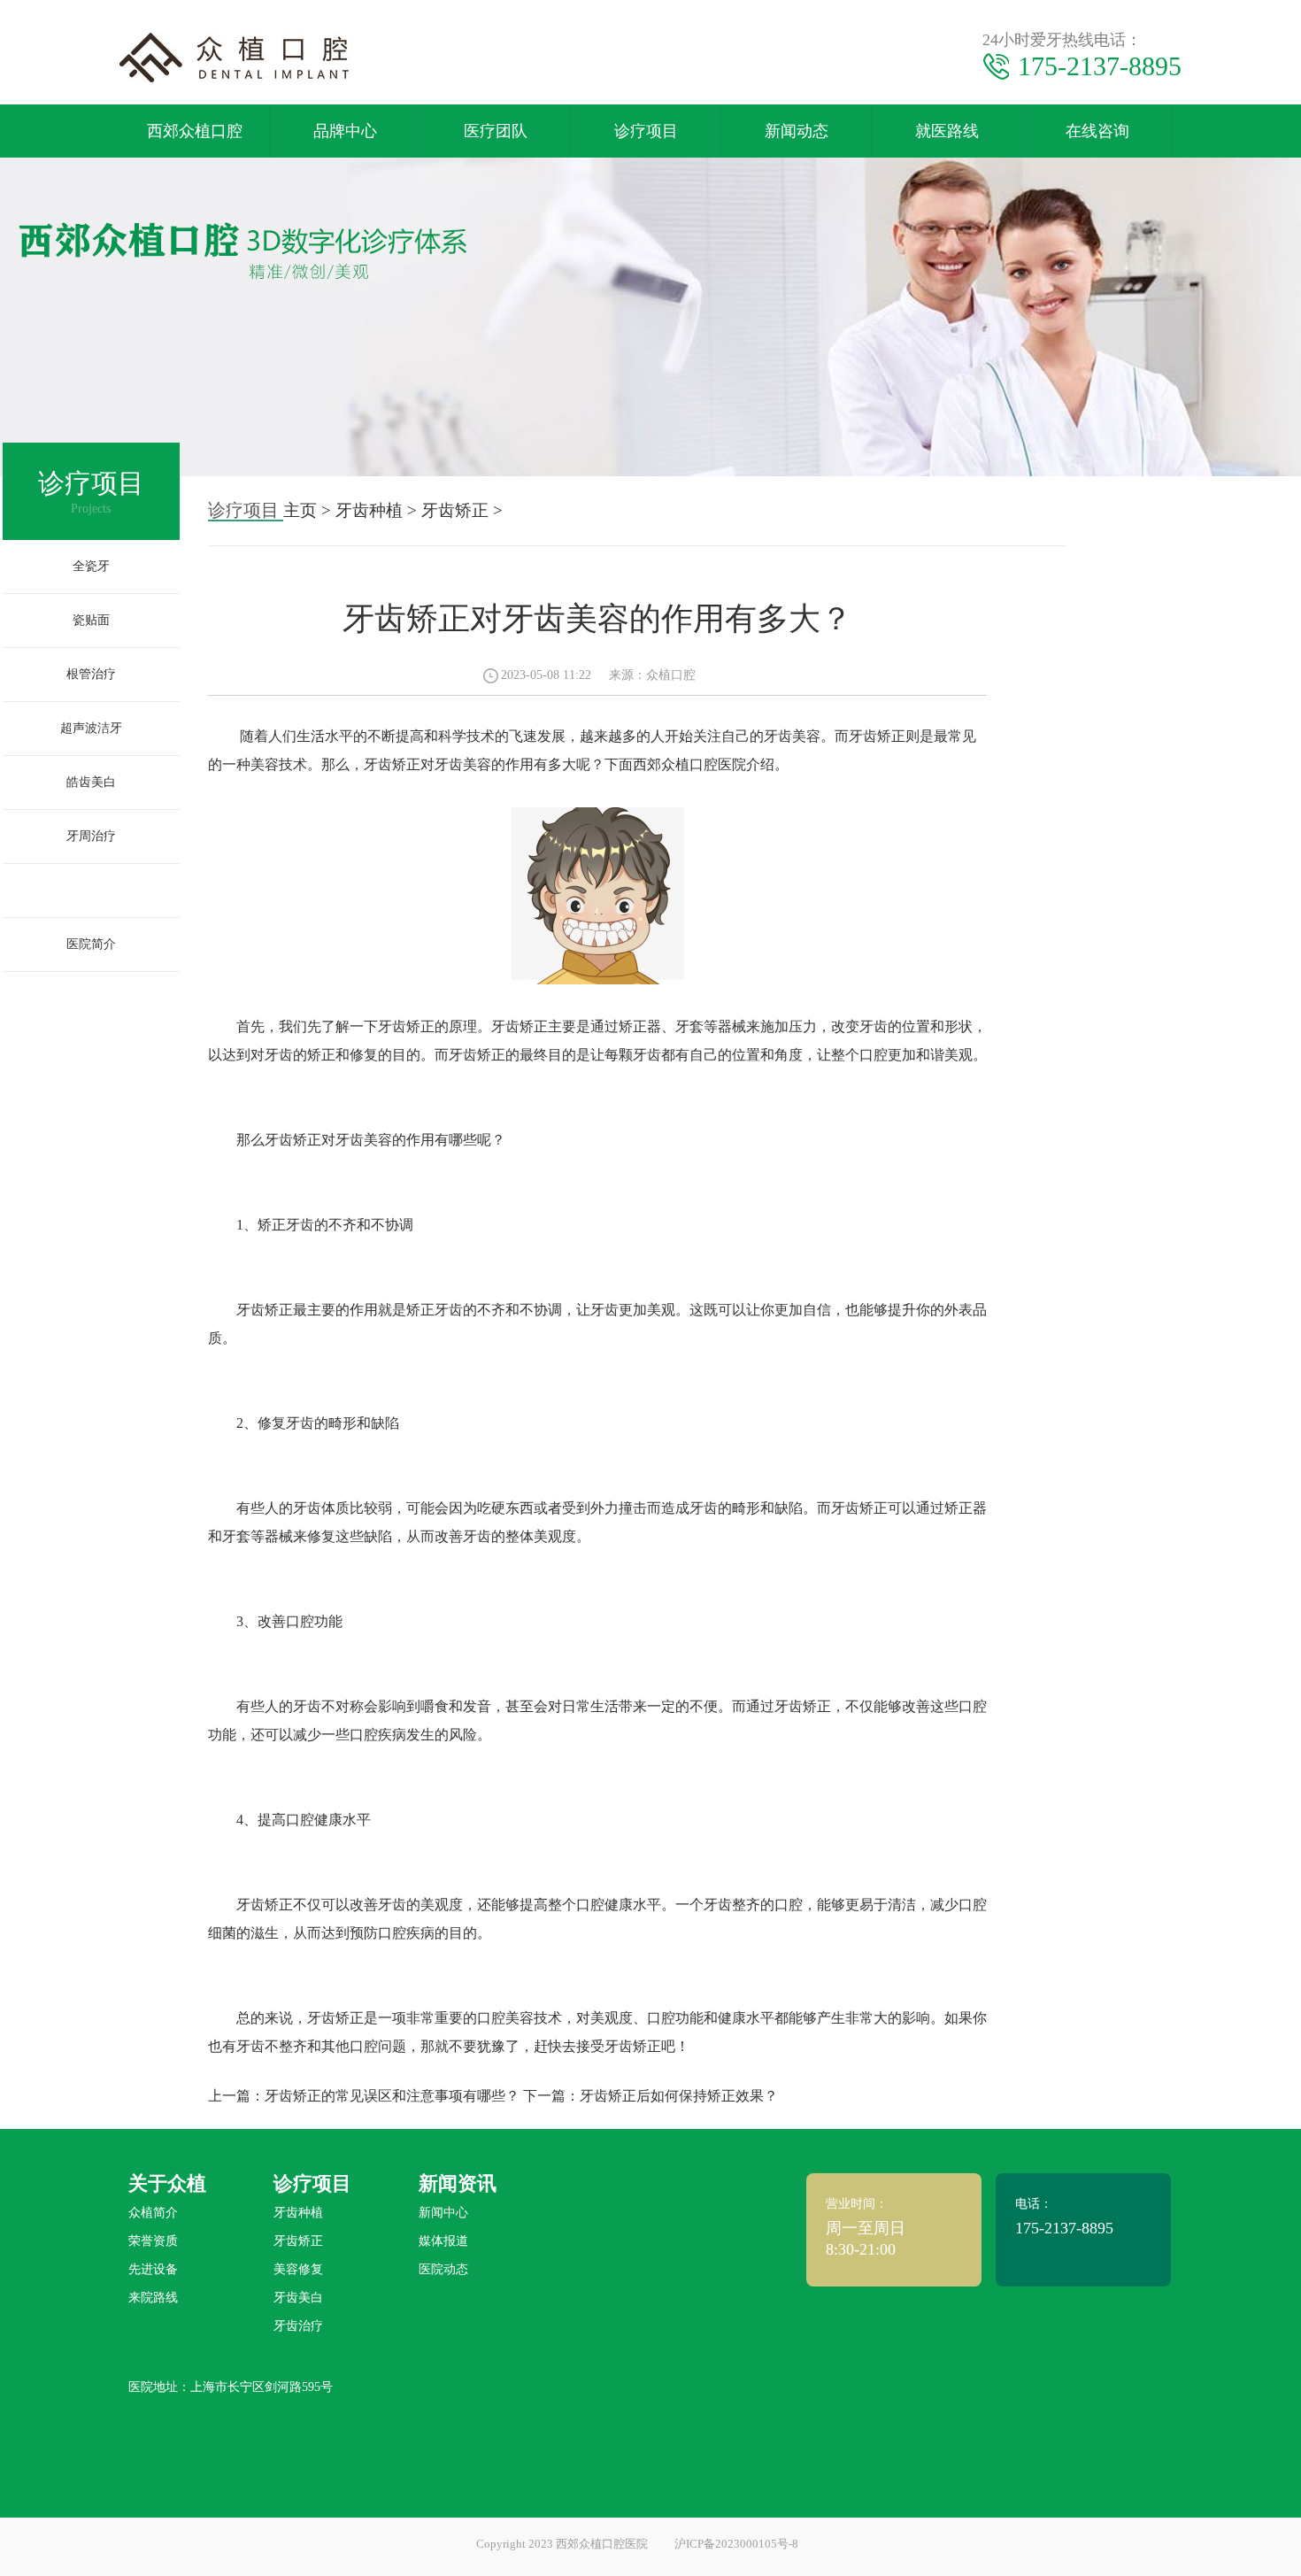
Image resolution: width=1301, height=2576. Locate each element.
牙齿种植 (91, 890)
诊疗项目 (646, 131)
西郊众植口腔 (195, 131)
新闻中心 (443, 2213)
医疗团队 (496, 131)
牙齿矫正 (455, 510)
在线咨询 (1097, 131)
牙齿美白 (298, 2298)
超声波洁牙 (91, 728)
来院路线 (153, 2298)
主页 (300, 510)
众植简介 (153, 2213)
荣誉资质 (153, 2241)
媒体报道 (443, 2241)
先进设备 (153, 2269)
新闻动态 (797, 131)
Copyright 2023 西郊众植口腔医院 (562, 2544)
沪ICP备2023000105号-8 (736, 2544)
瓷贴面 (91, 620)
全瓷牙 (91, 566)
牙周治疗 (91, 836)
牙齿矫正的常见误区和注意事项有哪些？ (392, 2096)
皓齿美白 (91, 782)
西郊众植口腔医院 (689, 764)
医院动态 (443, 2269)
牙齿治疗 (298, 2326)
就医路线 (947, 131)
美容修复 (298, 2269)
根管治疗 (91, 674)
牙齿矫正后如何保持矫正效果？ (679, 2096)
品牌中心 (345, 131)
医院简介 (91, 944)
